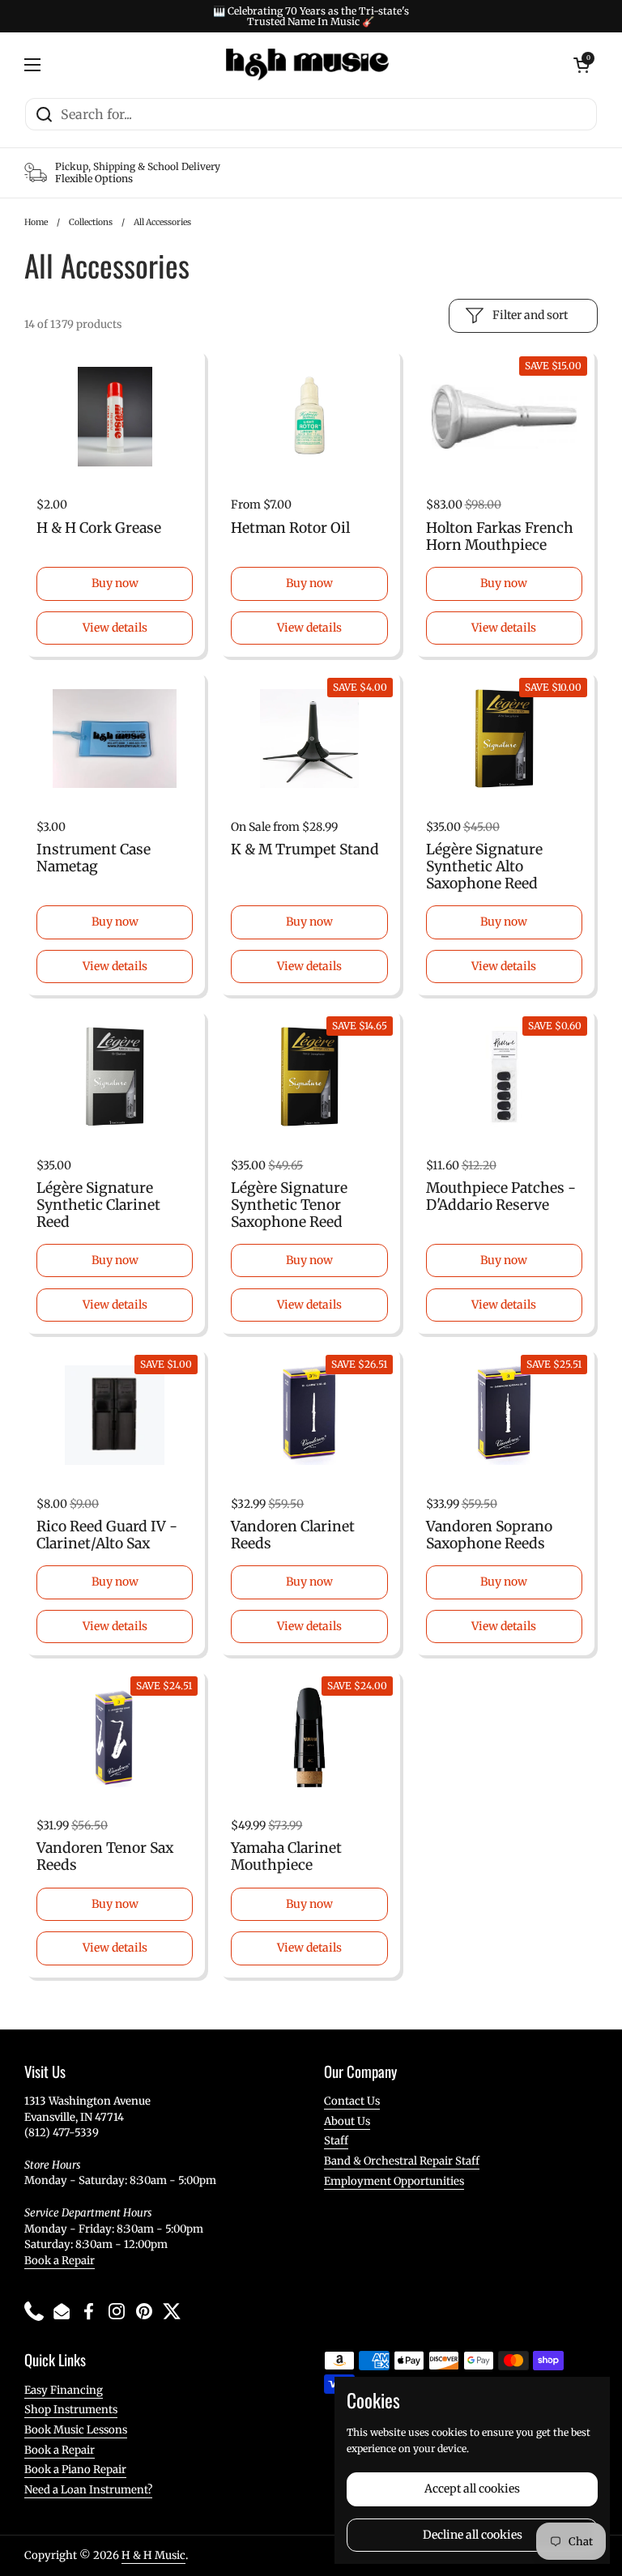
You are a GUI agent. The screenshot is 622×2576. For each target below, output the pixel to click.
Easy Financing (64, 2390)
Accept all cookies (472, 2489)
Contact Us (352, 2101)
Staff (336, 2141)
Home (36, 222)
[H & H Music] (307, 65)
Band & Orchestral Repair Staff (402, 2161)
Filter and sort (530, 315)
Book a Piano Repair (75, 2470)
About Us (347, 2121)
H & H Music (153, 2555)
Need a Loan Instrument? (88, 2490)
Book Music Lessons (76, 2430)
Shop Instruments (71, 2410)
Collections (91, 222)
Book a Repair (60, 2261)
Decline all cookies (473, 2535)
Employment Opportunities (394, 2181)
